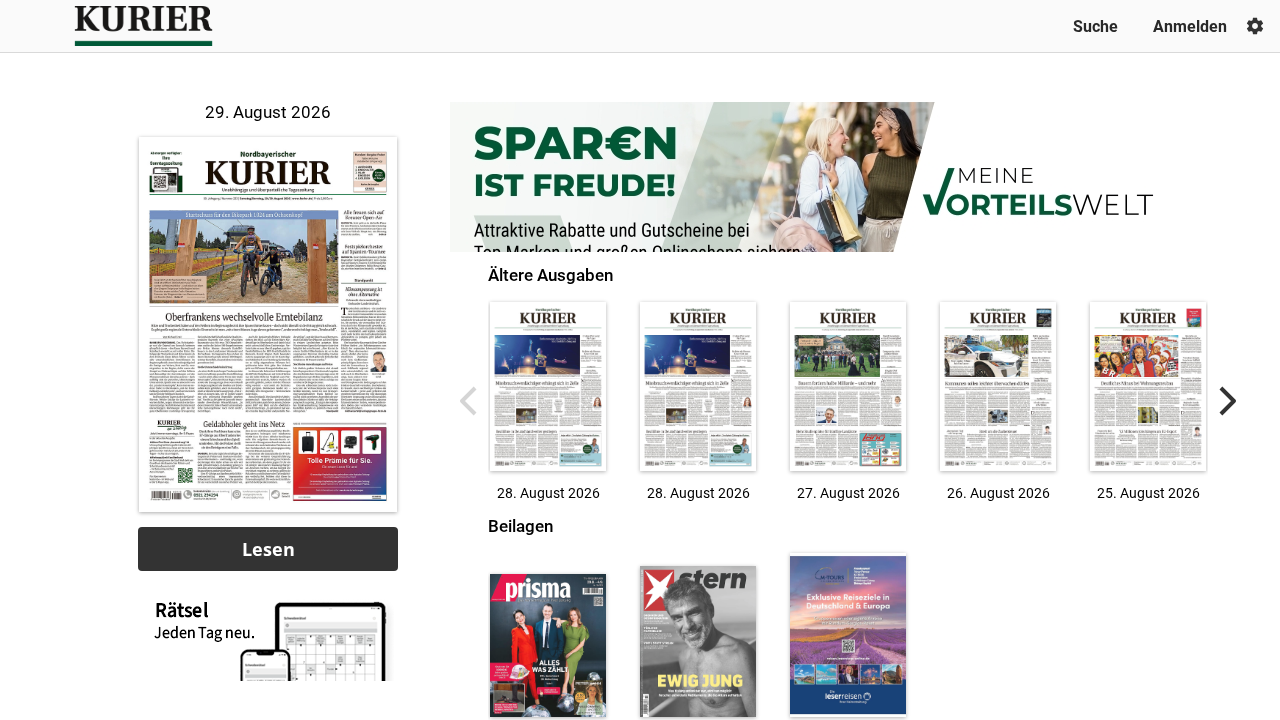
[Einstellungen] (1255, 26)
